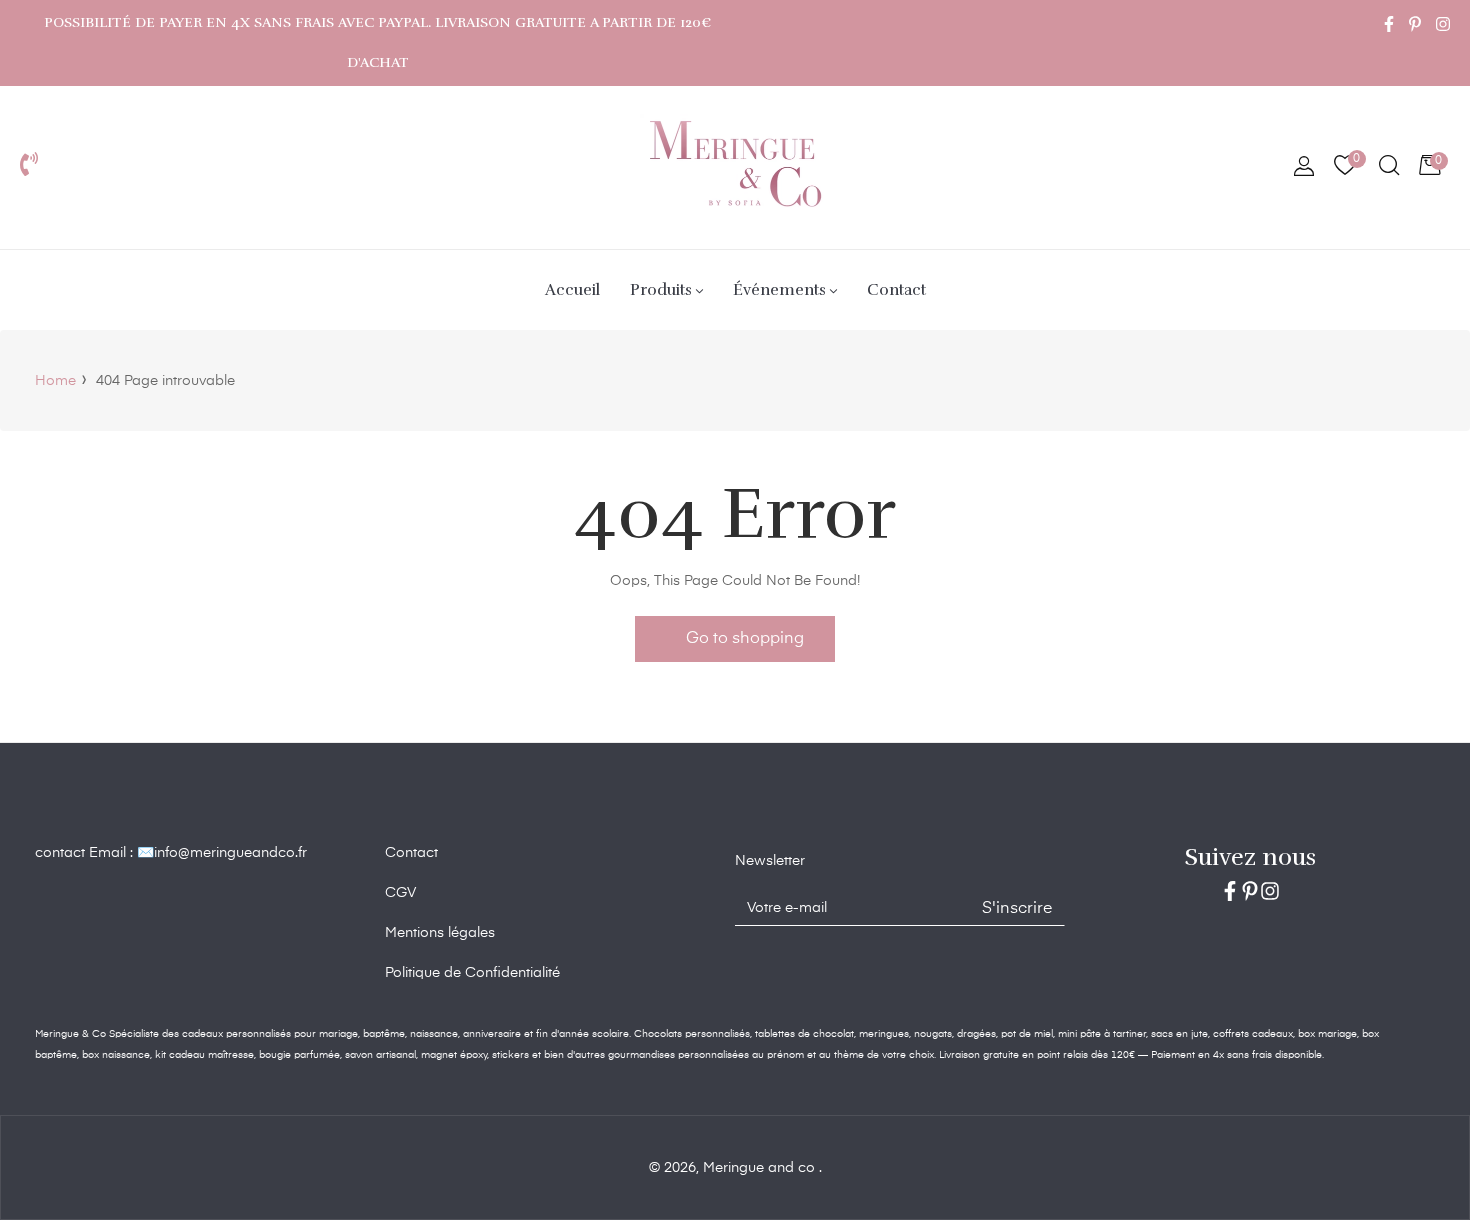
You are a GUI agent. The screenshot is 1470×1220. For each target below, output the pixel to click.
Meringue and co (761, 1168)
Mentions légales (440, 933)
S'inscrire (1017, 909)
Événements (779, 290)
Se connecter (1304, 167)
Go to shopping (745, 639)
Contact (896, 290)
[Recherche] (1387, 167)
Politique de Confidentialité (472, 973)
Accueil (572, 290)
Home (55, 381)
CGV (400, 893)
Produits (661, 290)
